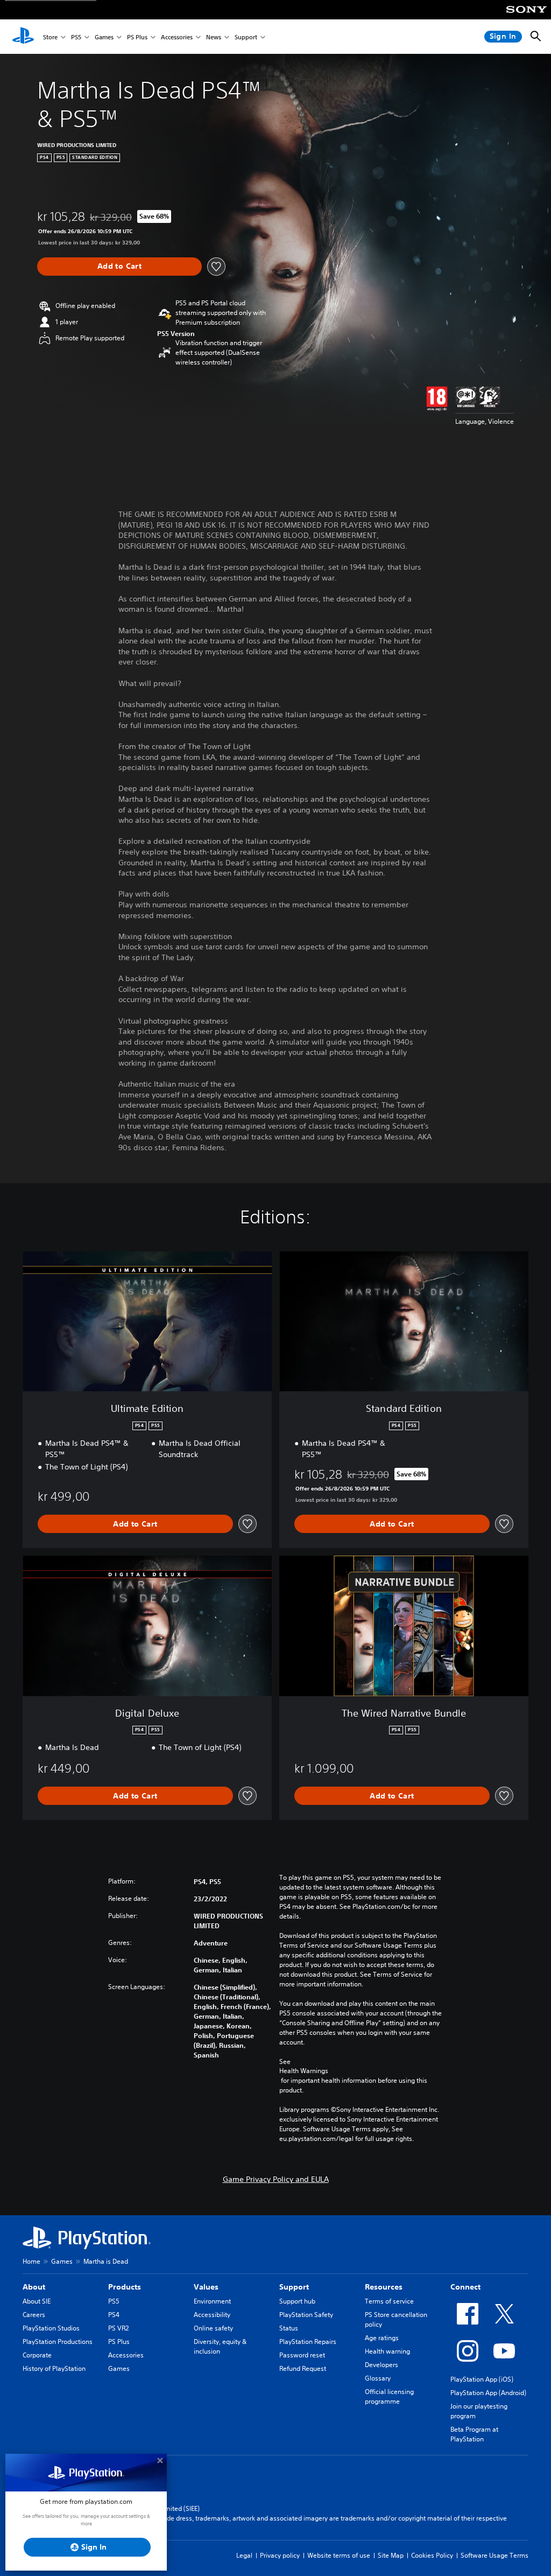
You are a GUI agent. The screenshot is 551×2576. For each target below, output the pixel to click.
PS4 (114, 2315)
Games (104, 37)
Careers (34, 2315)
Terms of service (389, 2301)
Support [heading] (294, 2287)
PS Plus (137, 37)
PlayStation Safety (306, 2315)
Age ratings (382, 2338)
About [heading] (34, 2287)
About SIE (37, 2301)
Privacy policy (280, 2555)
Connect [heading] (465, 2287)
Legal (244, 2555)
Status (289, 2328)
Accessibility (212, 2315)
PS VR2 (118, 2328)
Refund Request (303, 2368)
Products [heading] (125, 2287)
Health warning (387, 2351)
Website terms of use (339, 2555)
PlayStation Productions (58, 2341)
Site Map (391, 2555)
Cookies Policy (432, 2555)
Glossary (378, 2378)
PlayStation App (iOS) (482, 2379)
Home (31, 2261)
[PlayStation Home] (23, 37)
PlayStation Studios (51, 2328)
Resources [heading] (384, 2287)
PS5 (76, 37)
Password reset (302, 2355)
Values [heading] (206, 2287)
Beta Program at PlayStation (474, 2434)
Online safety (213, 2328)
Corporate (37, 2355)
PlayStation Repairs (308, 2341)
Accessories (177, 37)
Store (50, 37)
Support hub (297, 2301)
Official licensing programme (389, 2396)
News (214, 37)
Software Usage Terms (495, 2555)
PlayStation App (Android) (488, 2393)
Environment (212, 2301)
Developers (382, 2365)
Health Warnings (304, 2071)
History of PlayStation (54, 2368)
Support (246, 37)
